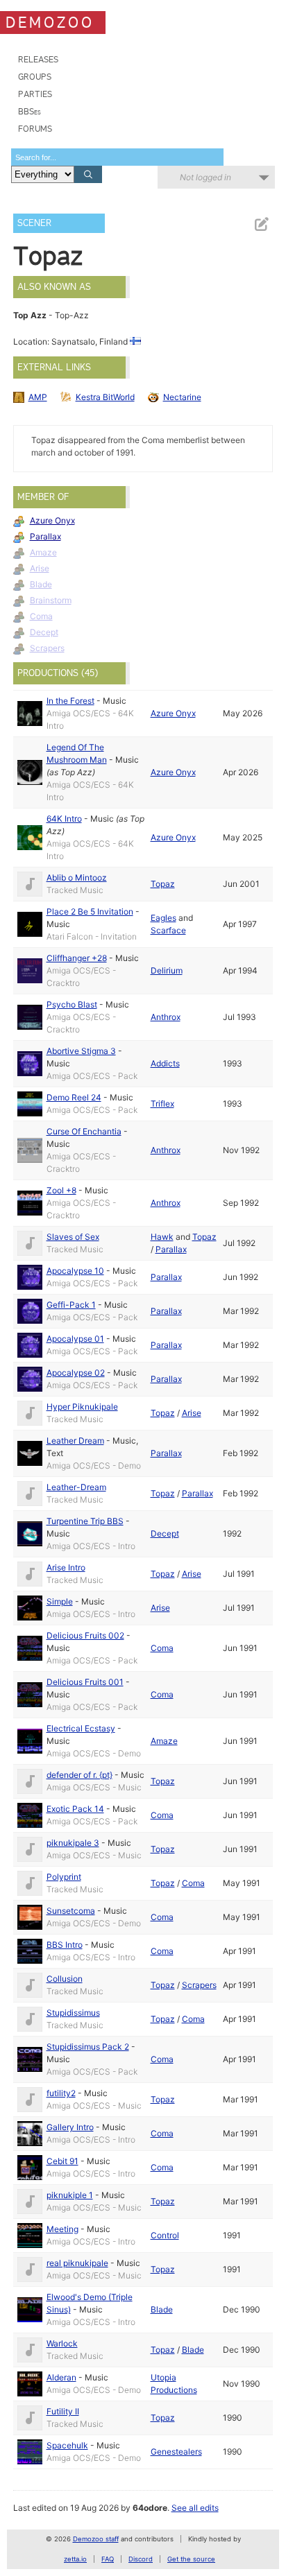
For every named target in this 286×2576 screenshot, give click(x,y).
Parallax (45, 536)
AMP (38, 397)
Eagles (163, 918)
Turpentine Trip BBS (85, 1521)
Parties (35, 94)
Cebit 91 (62, 2161)
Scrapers (47, 648)
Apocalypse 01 (75, 1339)
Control (165, 2235)
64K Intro (64, 819)
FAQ (108, 2559)
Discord (141, 2559)
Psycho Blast (72, 1004)
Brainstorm (51, 600)
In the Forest (70, 701)
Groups (35, 77)
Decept (44, 632)
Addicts (165, 1063)
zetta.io (75, 2559)
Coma (41, 616)
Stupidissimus (73, 2013)
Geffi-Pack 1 (71, 1305)
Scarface (168, 930)
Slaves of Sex (73, 1237)
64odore (150, 2508)
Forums (35, 129)
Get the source (191, 2559)
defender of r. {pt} (79, 1775)
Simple (60, 1601)
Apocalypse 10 (75, 1271)
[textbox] (117, 157)
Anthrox (166, 1017)
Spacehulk (67, 2445)
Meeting (62, 2229)
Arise (40, 568)
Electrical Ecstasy (81, 1728)
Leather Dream (75, 1441)
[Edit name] (261, 224)
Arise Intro (66, 1567)
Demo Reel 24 (74, 1097)
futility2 (61, 2093)
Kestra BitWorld (105, 397)
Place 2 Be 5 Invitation (90, 911)
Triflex (162, 1104)
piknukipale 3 (73, 1843)
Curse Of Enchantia (84, 1131)
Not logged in (205, 177)
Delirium (167, 970)
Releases (38, 59)
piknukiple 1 (70, 2195)
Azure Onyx (52, 520)
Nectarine (182, 397)
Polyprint (64, 1877)
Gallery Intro (70, 2127)
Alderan (61, 2377)
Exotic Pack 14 (75, 1809)
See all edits (195, 2508)
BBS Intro (65, 1945)
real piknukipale (77, 2263)
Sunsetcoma (71, 1911)
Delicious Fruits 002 (85, 1635)
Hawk (162, 1237)
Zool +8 (61, 1190)
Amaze (43, 552)
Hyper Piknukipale (82, 1407)
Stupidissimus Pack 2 (88, 2047)
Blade (41, 584)
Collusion (65, 1979)
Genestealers (176, 2452)
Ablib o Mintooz (77, 878)
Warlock (62, 2343)
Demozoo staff (96, 2539)
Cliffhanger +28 (77, 958)
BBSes (30, 111)
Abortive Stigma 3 (81, 1051)
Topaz (163, 884)
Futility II (63, 2411)
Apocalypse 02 (76, 1373)
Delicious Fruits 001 (85, 1682)
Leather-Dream (76, 1487)
